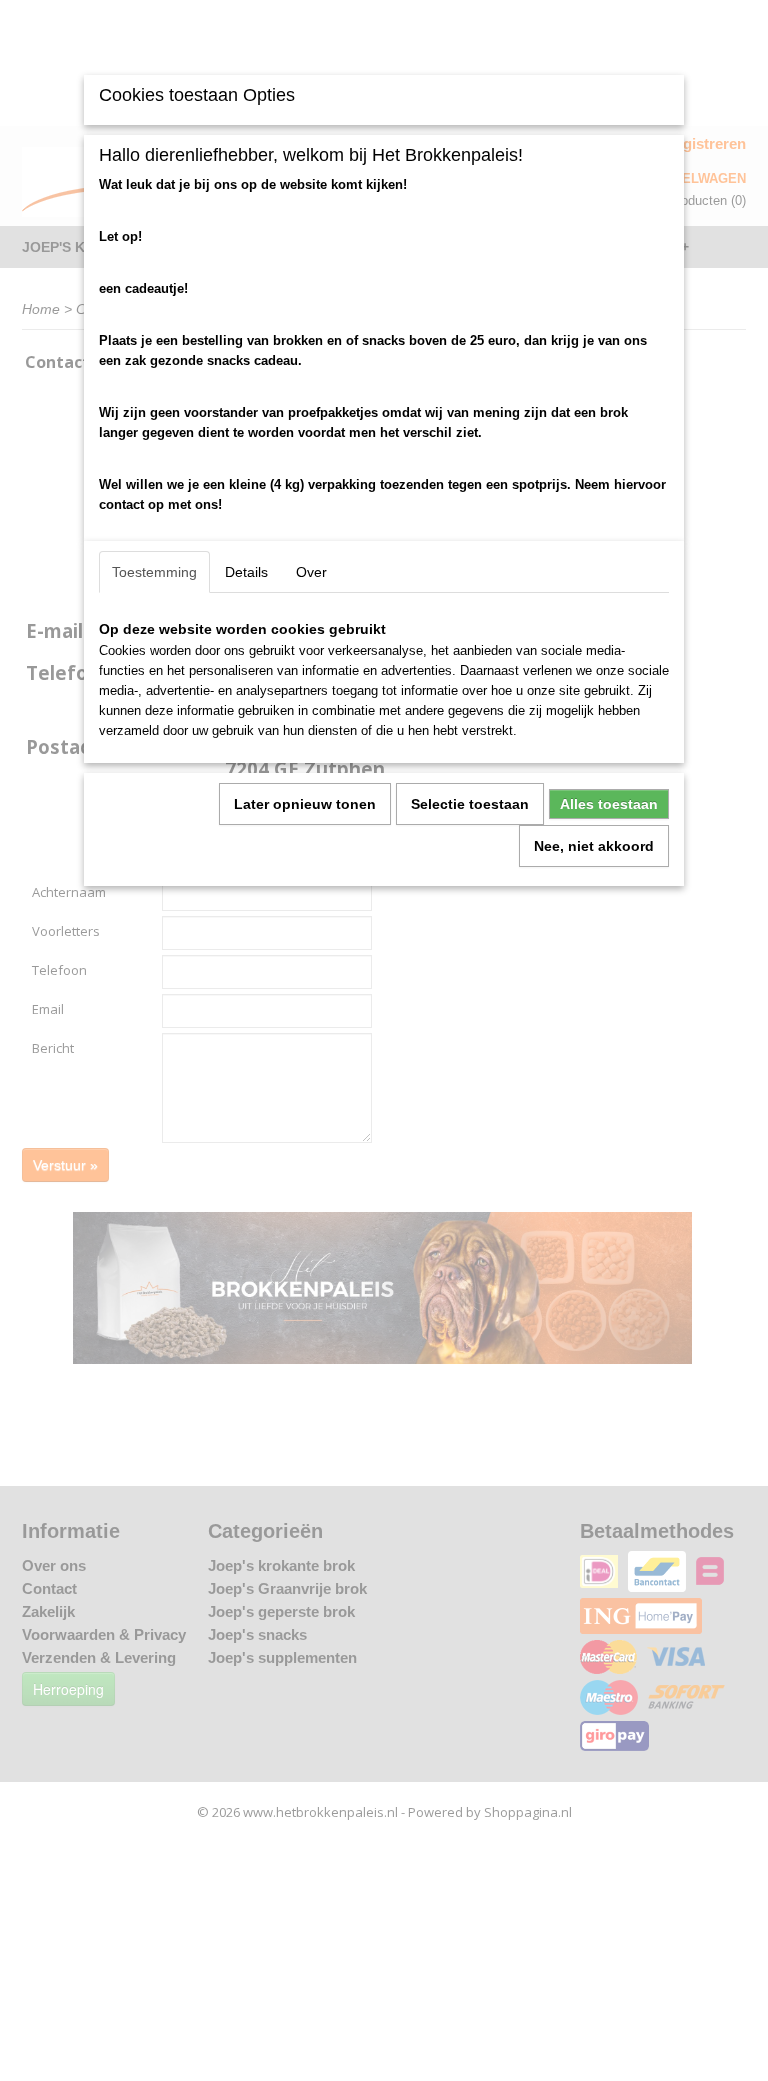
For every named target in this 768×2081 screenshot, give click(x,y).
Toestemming (154, 572)
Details (246, 572)
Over (311, 572)
